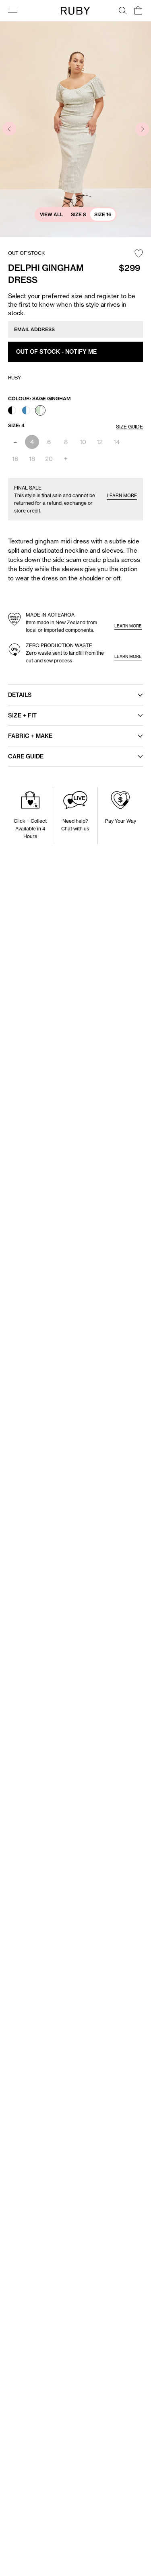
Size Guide (129, 427)
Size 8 (79, 214)
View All (51, 214)
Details (20, 695)
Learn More (122, 496)
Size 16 (103, 214)
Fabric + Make (30, 736)
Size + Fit (22, 715)
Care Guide (26, 756)
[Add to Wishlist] (139, 254)
